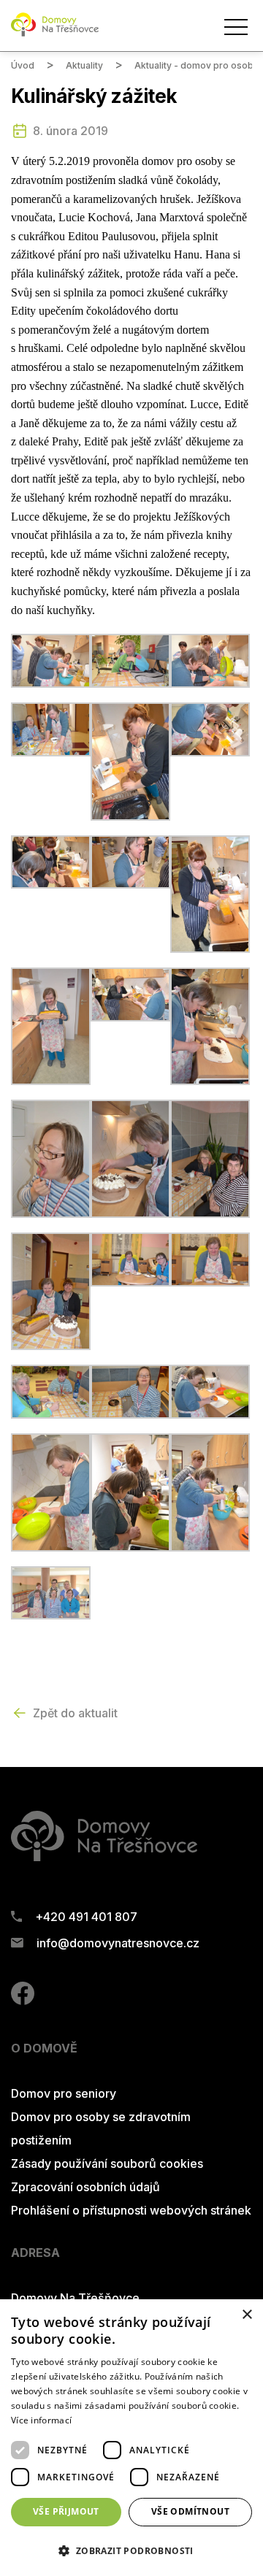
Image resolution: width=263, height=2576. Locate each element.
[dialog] (131, 2438)
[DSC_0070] (51, 1290)
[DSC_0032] (210, 728)
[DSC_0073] (130, 1258)
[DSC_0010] (130, 660)
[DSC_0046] (130, 993)
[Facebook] (23, 2001)
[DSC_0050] (210, 1025)
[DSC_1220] (210, 1391)
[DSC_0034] (51, 861)
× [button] (247, 2315)
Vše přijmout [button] (66, 2511)
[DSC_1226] (51, 1491)
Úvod (23, 65)
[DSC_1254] (130, 1491)
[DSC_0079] (130, 1391)
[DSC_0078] (51, 1391)
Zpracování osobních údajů (85, 2187)
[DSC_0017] (51, 728)
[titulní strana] (51, 1592)
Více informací (41, 2420)
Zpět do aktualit (75, 1713)
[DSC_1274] (210, 1491)
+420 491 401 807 (86, 1917)
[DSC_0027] (130, 760)
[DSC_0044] (51, 1025)
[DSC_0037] (130, 861)
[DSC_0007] (51, 660)
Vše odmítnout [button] (190, 2511)
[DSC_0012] (210, 660)
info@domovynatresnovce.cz (118, 1943)
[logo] (55, 34)
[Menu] (236, 27)
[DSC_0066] (210, 1157)
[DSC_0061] (51, 1157)
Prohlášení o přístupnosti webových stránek (131, 2210)
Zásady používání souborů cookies (107, 2163)
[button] (131, 2550)
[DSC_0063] (130, 1157)
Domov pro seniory (64, 2093)
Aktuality (84, 65)
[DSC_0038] (210, 893)
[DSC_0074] (210, 1258)
